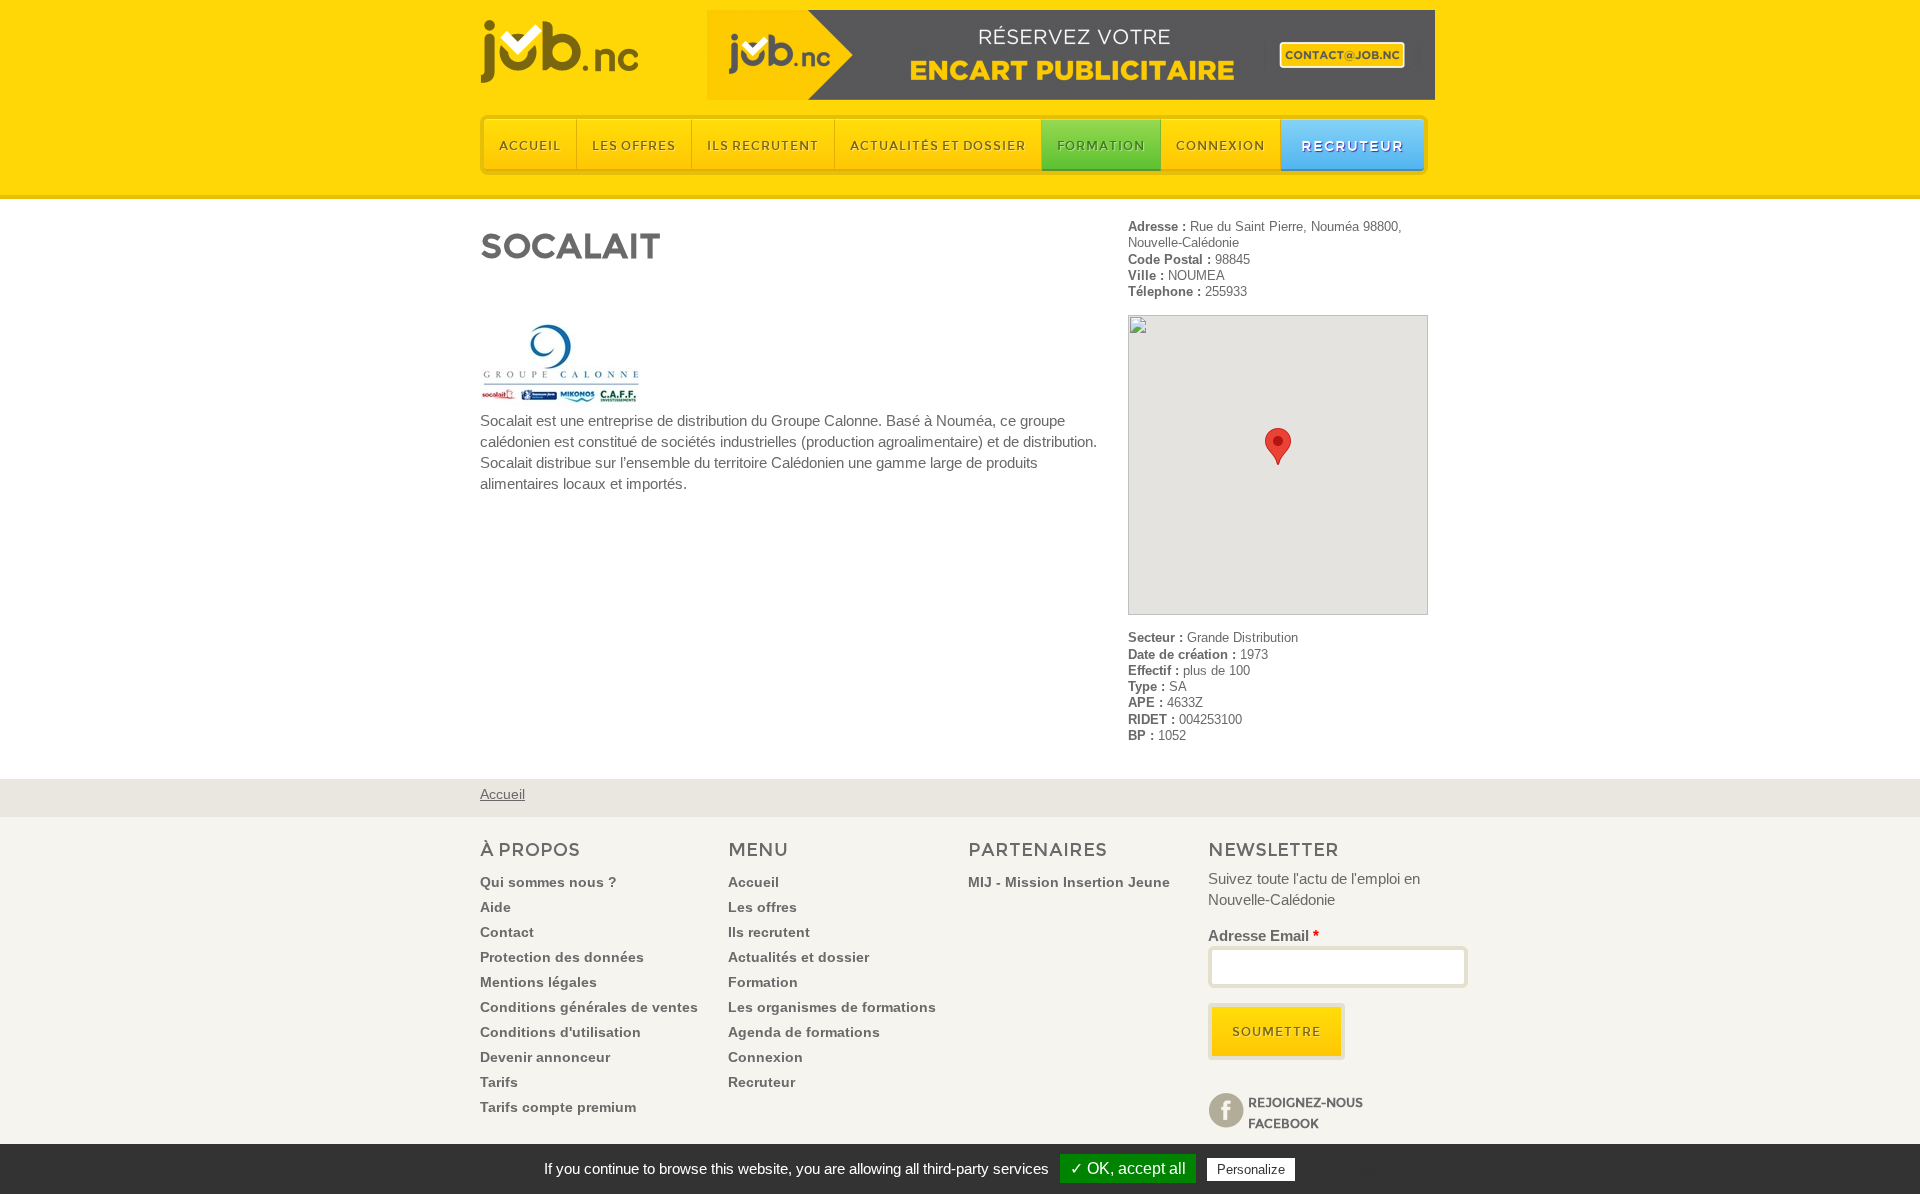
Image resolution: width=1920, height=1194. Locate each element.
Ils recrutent (763, 146)
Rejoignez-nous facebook (1305, 1112)
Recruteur (1352, 146)
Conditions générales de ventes (589, 1007)
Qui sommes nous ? (548, 882)
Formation (1101, 146)
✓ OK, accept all (1128, 1168)
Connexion (1220, 146)
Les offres (634, 146)
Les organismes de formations (832, 1007)
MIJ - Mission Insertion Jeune (1069, 882)
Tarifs (499, 1082)
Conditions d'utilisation (560, 1032)
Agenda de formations (804, 1032)
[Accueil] (559, 51)
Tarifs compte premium (558, 1107)
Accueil (530, 146)
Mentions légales (538, 982)
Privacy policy (1348, 1169)
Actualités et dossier (938, 146)
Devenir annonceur (545, 1057)
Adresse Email (1263, 935)
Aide (495, 907)
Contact (507, 932)
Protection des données (562, 957)
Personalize (1251, 1169)
